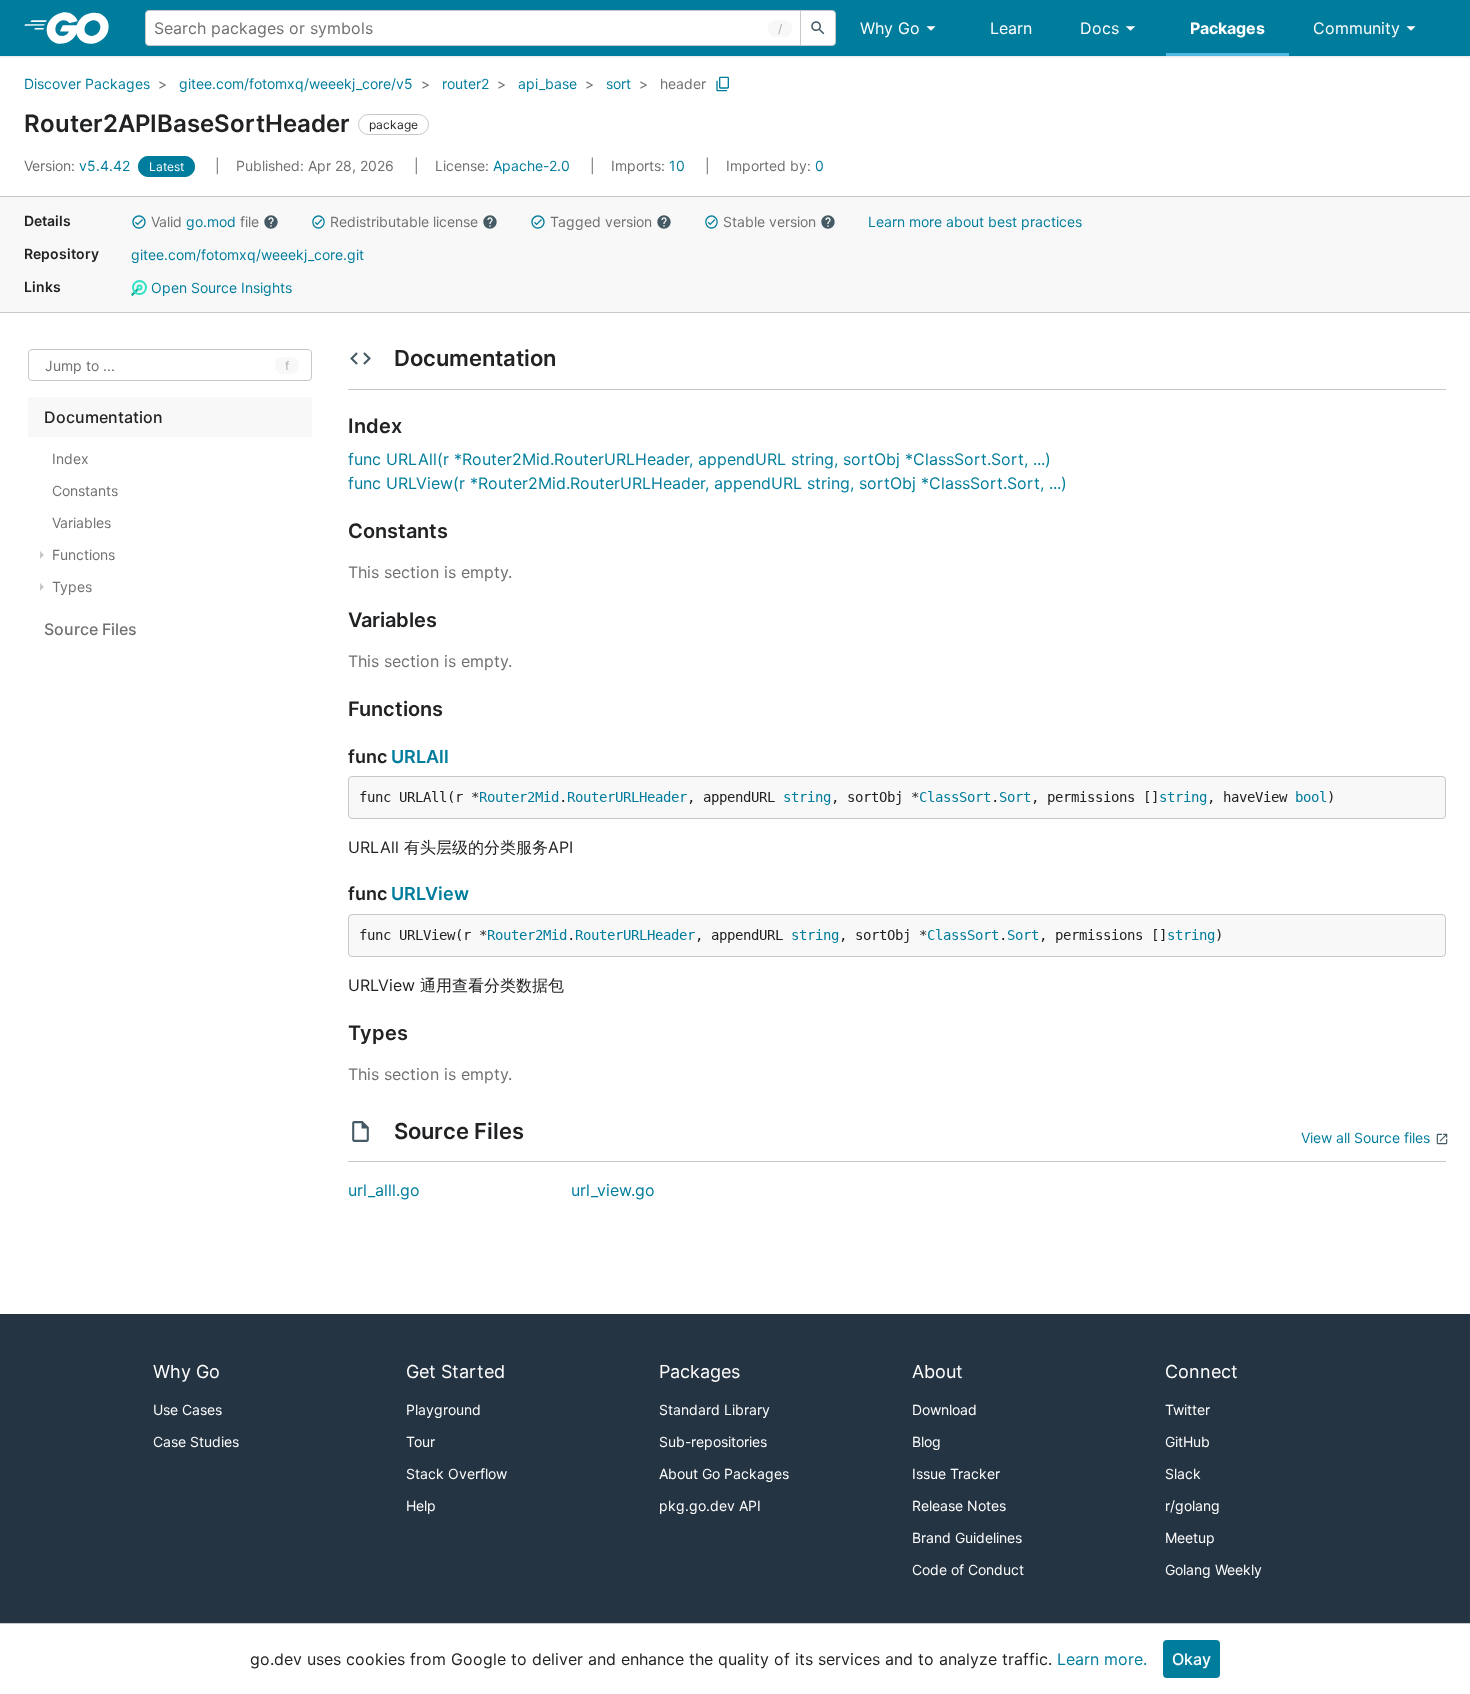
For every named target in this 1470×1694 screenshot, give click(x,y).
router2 (465, 83)
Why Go (890, 28)
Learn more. (1102, 1659)
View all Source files (1365, 1137)
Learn (1011, 28)
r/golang (1192, 1505)
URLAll (420, 756)
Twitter (1187, 1409)
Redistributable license (404, 221)
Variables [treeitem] (81, 522)
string (807, 797)
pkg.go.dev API (710, 1505)
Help (421, 1505)
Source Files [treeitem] (90, 629)
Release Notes (959, 1505)
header (683, 83)
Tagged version (601, 221)
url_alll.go (384, 1190)
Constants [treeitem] (85, 490)
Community (1356, 28)
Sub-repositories (713, 1441)
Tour (420, 1441)
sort (618, 83)
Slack (1183, 1473)
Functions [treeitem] (83, 554)
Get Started (455, 1371)
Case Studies (196, 1441)
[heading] (84, 28)
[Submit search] (818, 28)
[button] (139, 222)
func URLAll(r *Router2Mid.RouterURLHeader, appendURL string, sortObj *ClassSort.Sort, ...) (699, 459)
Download (944, 1409)
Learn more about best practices (975, 221)
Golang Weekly (1213, 1569)
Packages (1227, 28)
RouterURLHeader (627, 797)
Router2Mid (519, 797)
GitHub (1187, 1441)
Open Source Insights (219, 287)
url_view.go (613, 1190)
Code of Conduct (968, 1569)
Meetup (1190, 1537)
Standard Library (714, 1409)
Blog (926, 1441)
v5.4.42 (79, 165)
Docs (1099, 28)
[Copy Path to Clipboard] (723, 84)
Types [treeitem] (72, 586)
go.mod (211, 221)
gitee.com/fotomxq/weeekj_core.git (247, 254)
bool (1311, 797)
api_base (547, 83)
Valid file (205, 221)
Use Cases (187, 1409)
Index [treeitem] (70, 458)
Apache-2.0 (531, 165)
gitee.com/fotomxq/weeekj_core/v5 (296, 83)
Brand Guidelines (967, 1537)
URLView (430, 893)
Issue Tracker (956, 1473)
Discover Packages (87, 83)
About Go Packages (724, 1473)
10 (650, 165)
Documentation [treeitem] (103, 417)
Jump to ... (80, 365)
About (937, 1371)
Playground (443, 1409)
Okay (1191, 1659)
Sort (1015, 797)
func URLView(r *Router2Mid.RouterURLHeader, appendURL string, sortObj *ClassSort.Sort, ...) (707, 483)
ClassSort (955, 797)
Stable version (769, 221)
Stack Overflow (456, 1473)
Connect (1201, 1371)
